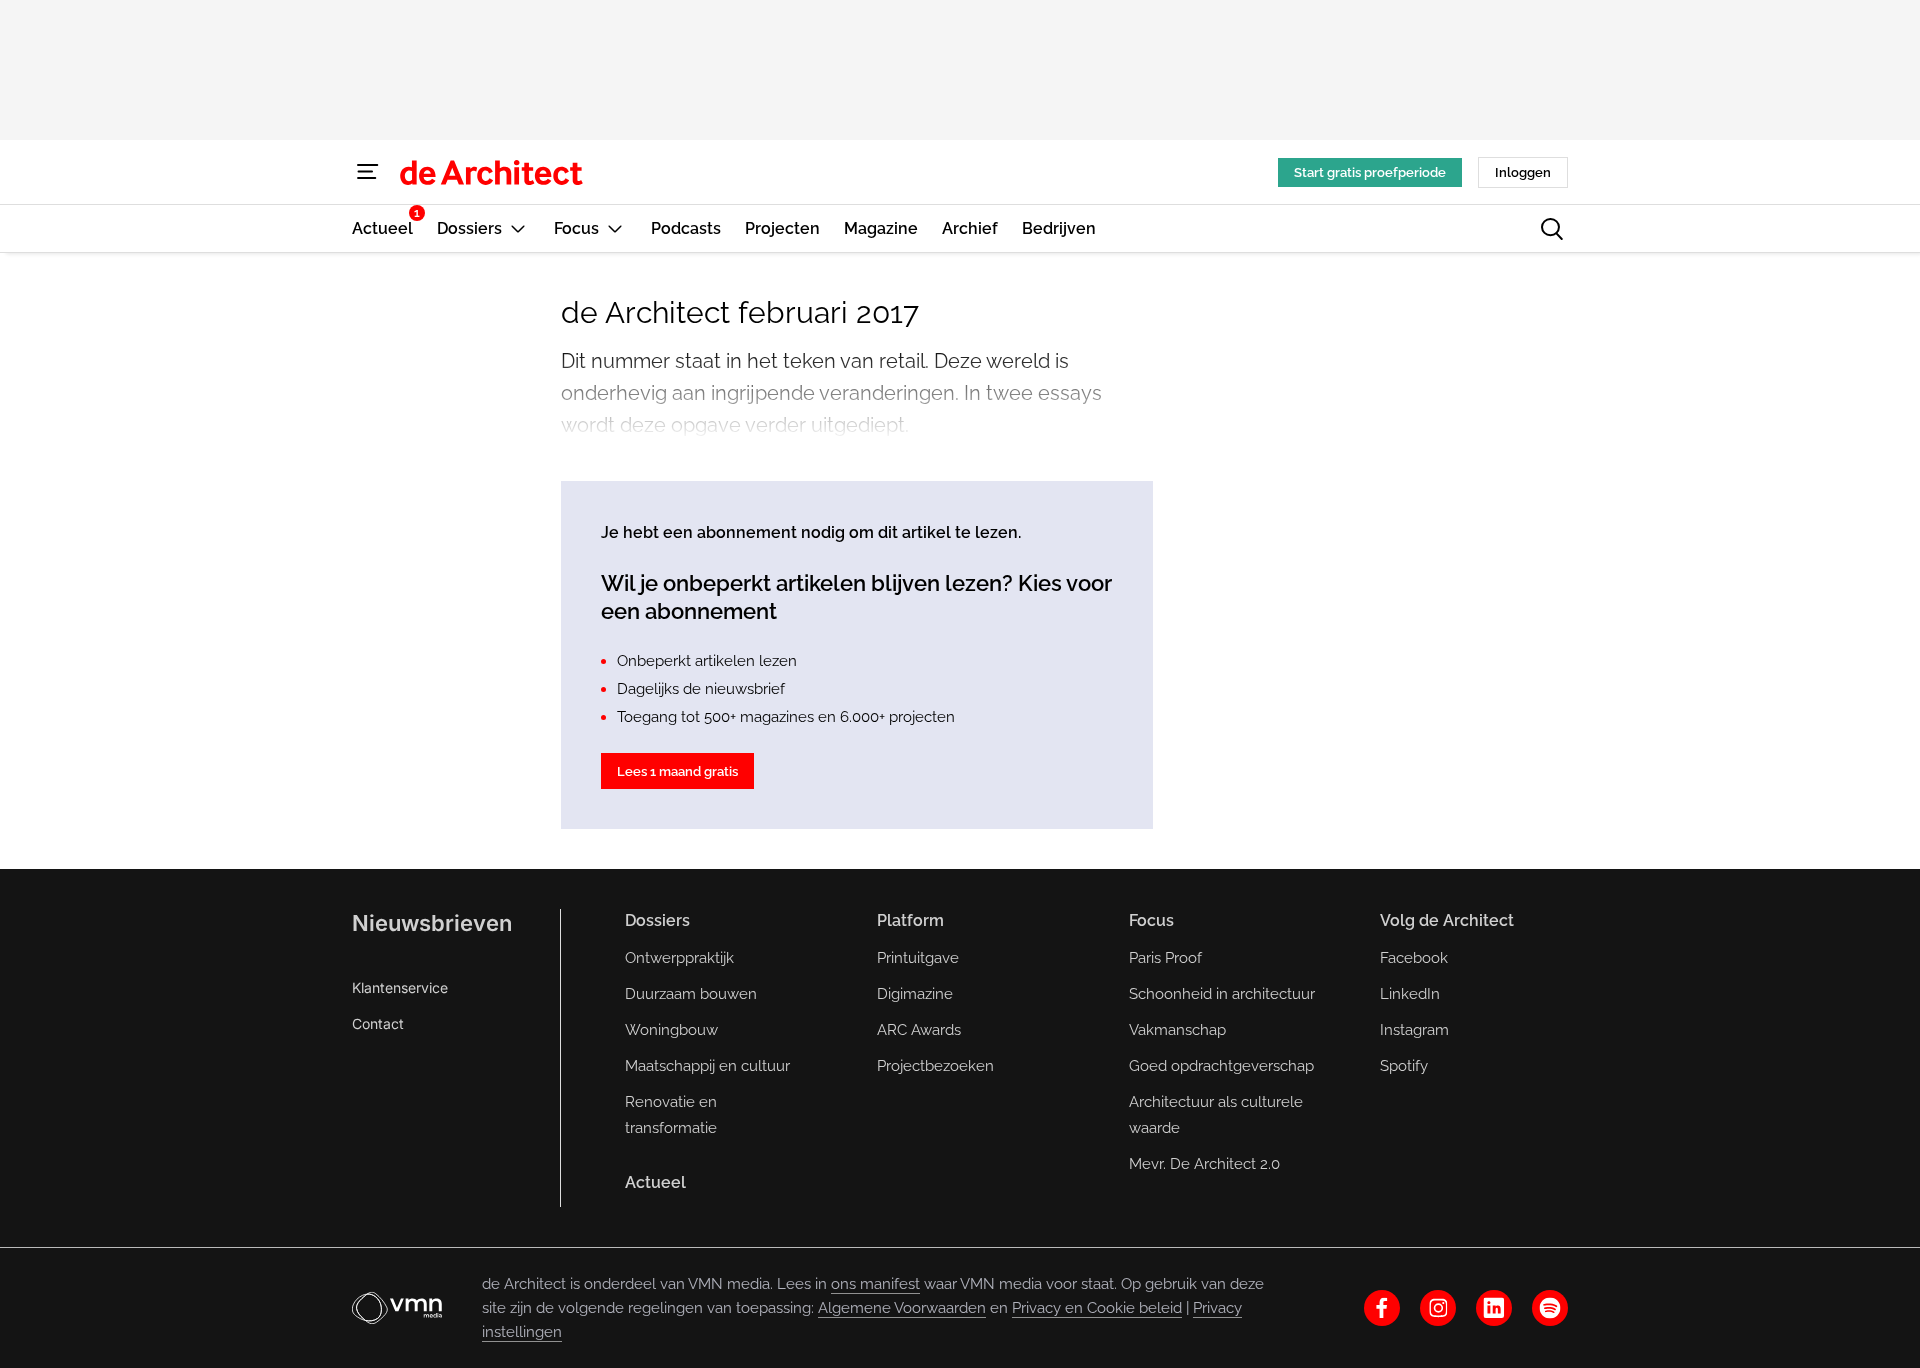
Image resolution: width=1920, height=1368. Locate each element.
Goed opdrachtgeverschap (1221, 1066)
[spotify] (1550, 1308)
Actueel (655, 1182)
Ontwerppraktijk (679, 958)
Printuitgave (918, 958)
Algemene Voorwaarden (902, 1308)
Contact (378, 1023)
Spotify (1404, 1066)
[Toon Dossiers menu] (518, 228)
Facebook (1414, 958)
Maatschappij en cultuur (707, 1066)
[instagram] (1438, 1308)
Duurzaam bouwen (691, 994)
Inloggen (1523, 172)
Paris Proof (1165, 958)
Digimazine (915, 994)
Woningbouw (671, 1030)
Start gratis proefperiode (1370, 172)
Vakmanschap (1177, 1030)
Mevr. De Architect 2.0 (1204, 1164)
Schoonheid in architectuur (1222, 994)
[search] (1552, 229)
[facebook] (1382, 1308)
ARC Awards (919, 1030)
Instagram (1414, 1030)
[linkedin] (1494, 1308)
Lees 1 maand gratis (677, 771)
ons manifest (875, 1284)
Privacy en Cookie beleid (1097, 1308)
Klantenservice (400, 987)
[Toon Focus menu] (615, 228)
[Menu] (368, 172)
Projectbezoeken (935, 1066)
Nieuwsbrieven (432, 923)
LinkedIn (1410, 994)
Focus (1151, 920)
